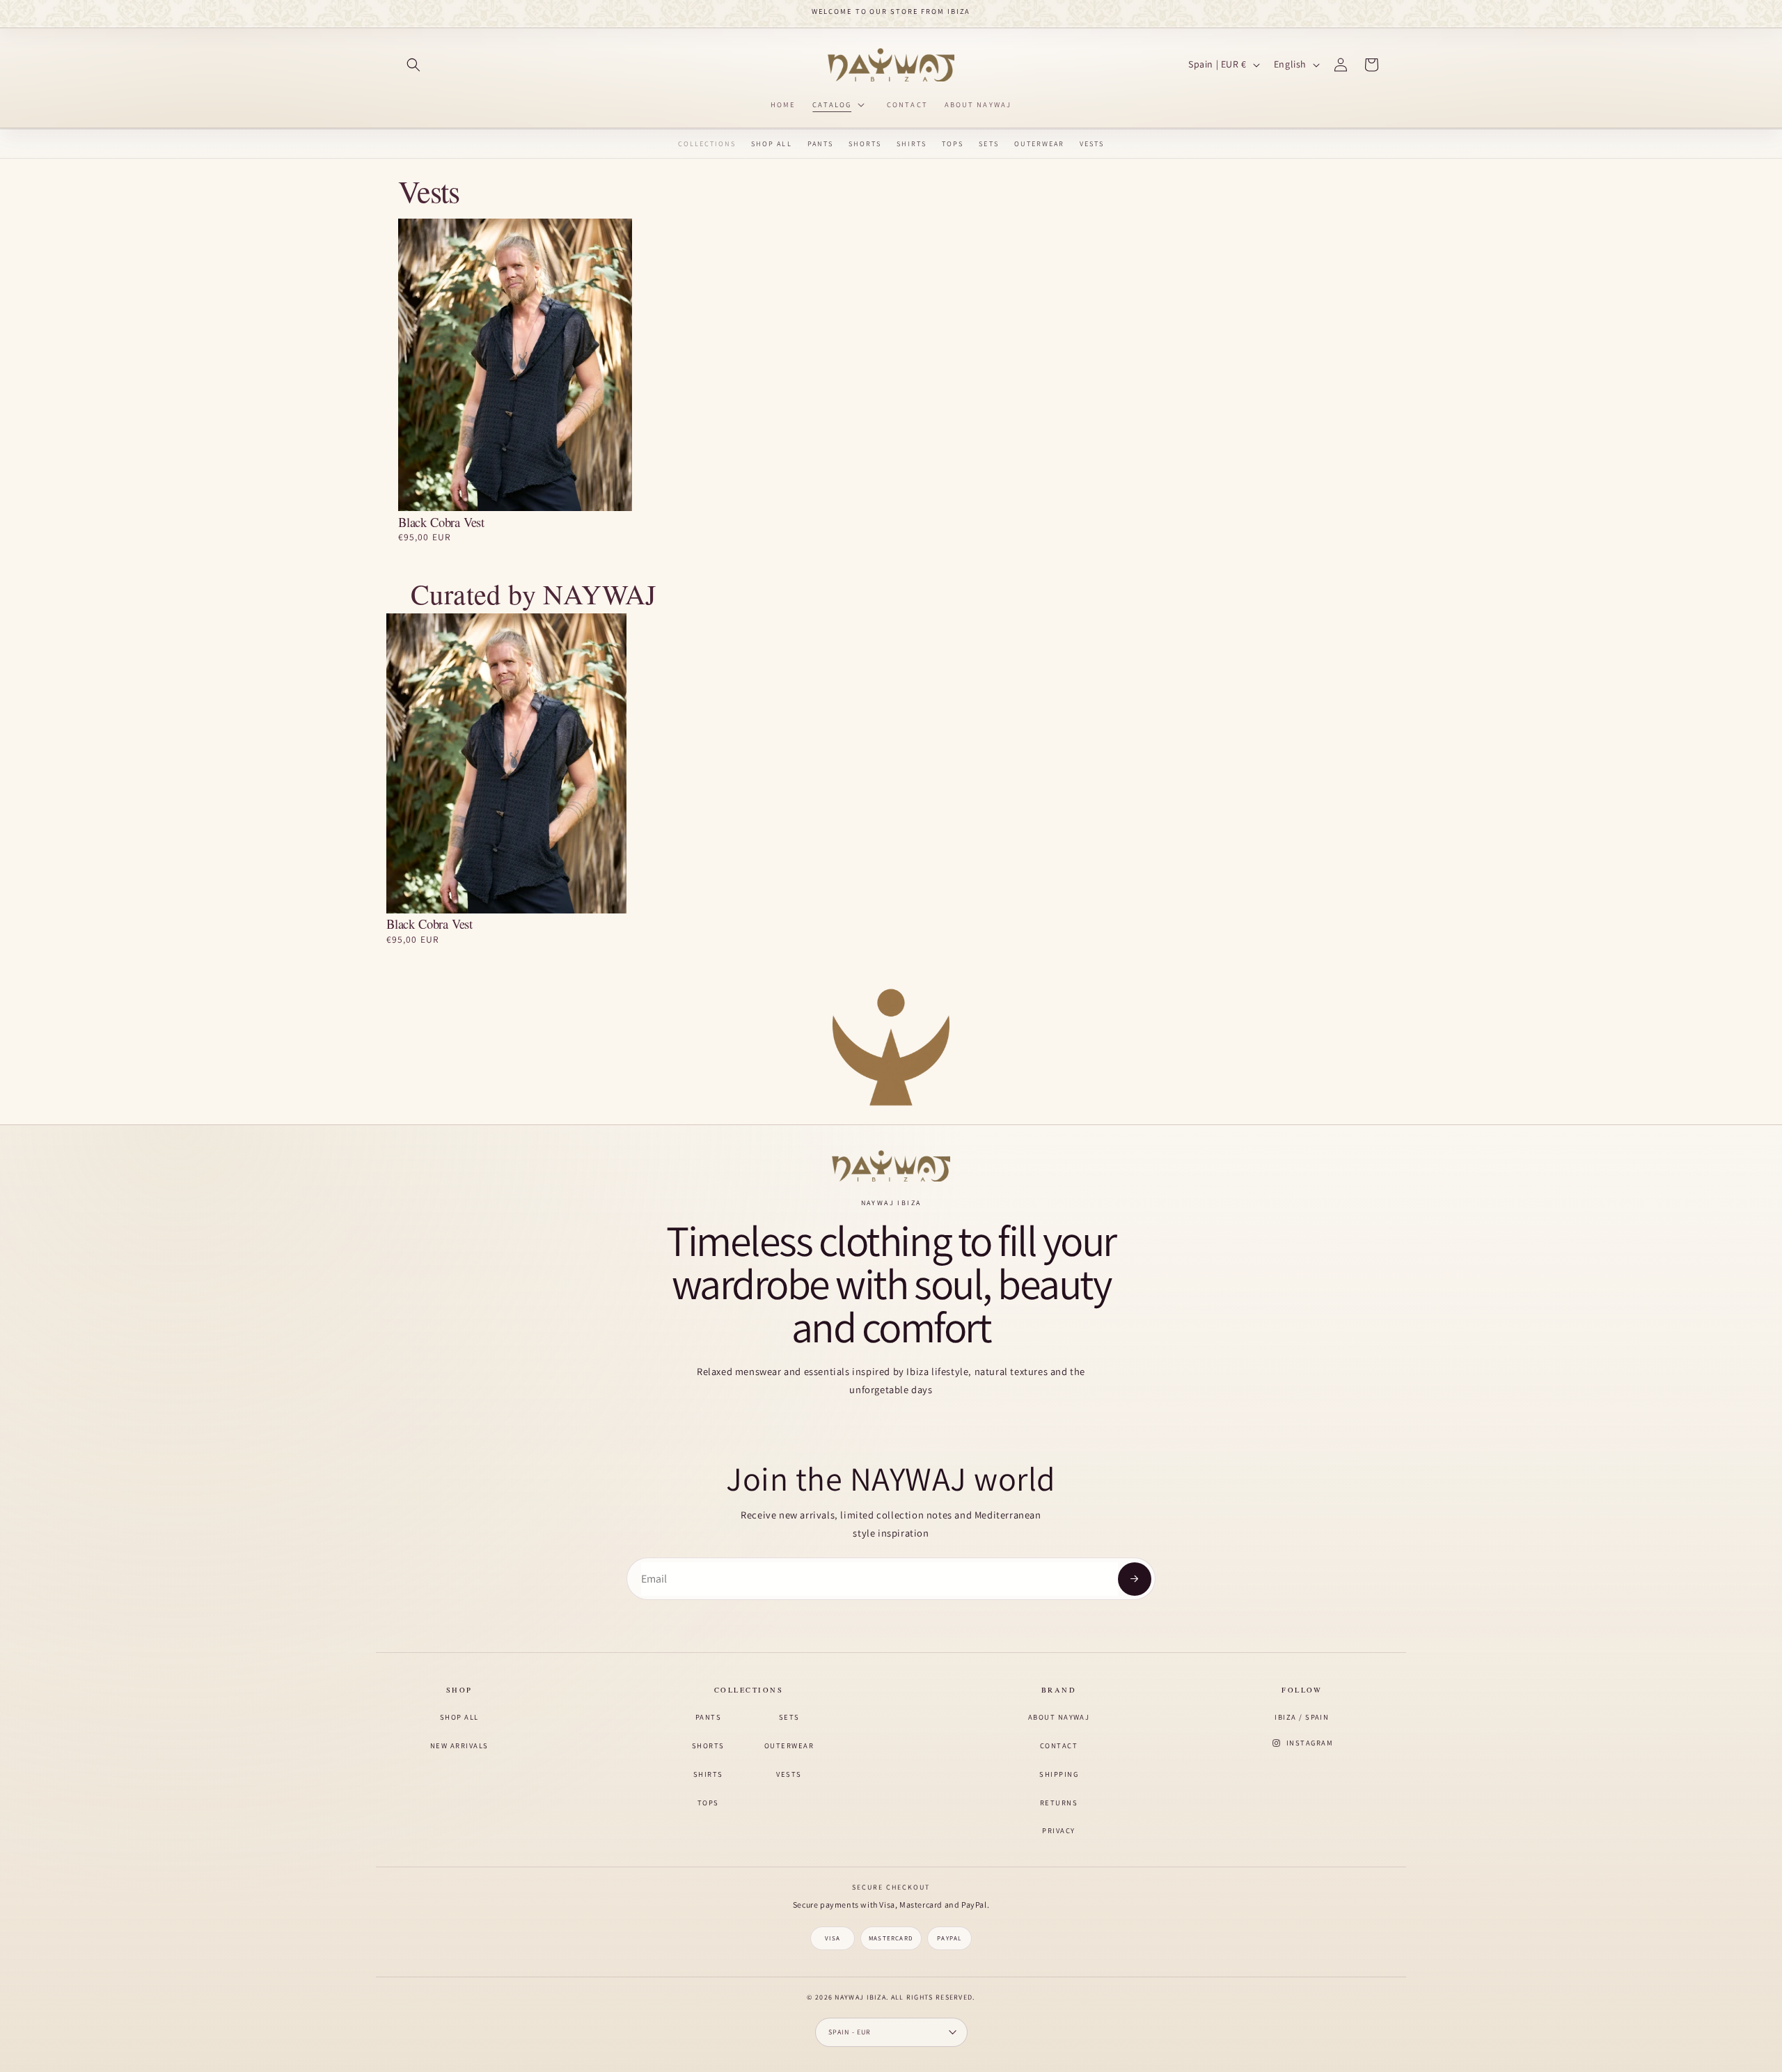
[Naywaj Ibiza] (891, 1166)
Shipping (1059, 1774)
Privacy (1058, 1830)
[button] (413, 65)
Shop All (771, 144)
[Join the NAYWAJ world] (1135, 1579)
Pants (820, 144)
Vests (1092, 144)
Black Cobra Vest (441, 523)
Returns (1059, 1803)
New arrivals (459, 1745)
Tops (953, 144)
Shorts (865, 144)
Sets (988, 144)
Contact (1059, 1745)
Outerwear (1039, 144)
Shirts (912, 144)
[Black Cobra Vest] (515, 365)
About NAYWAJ (1059, 1717)
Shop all (459, 1717)
